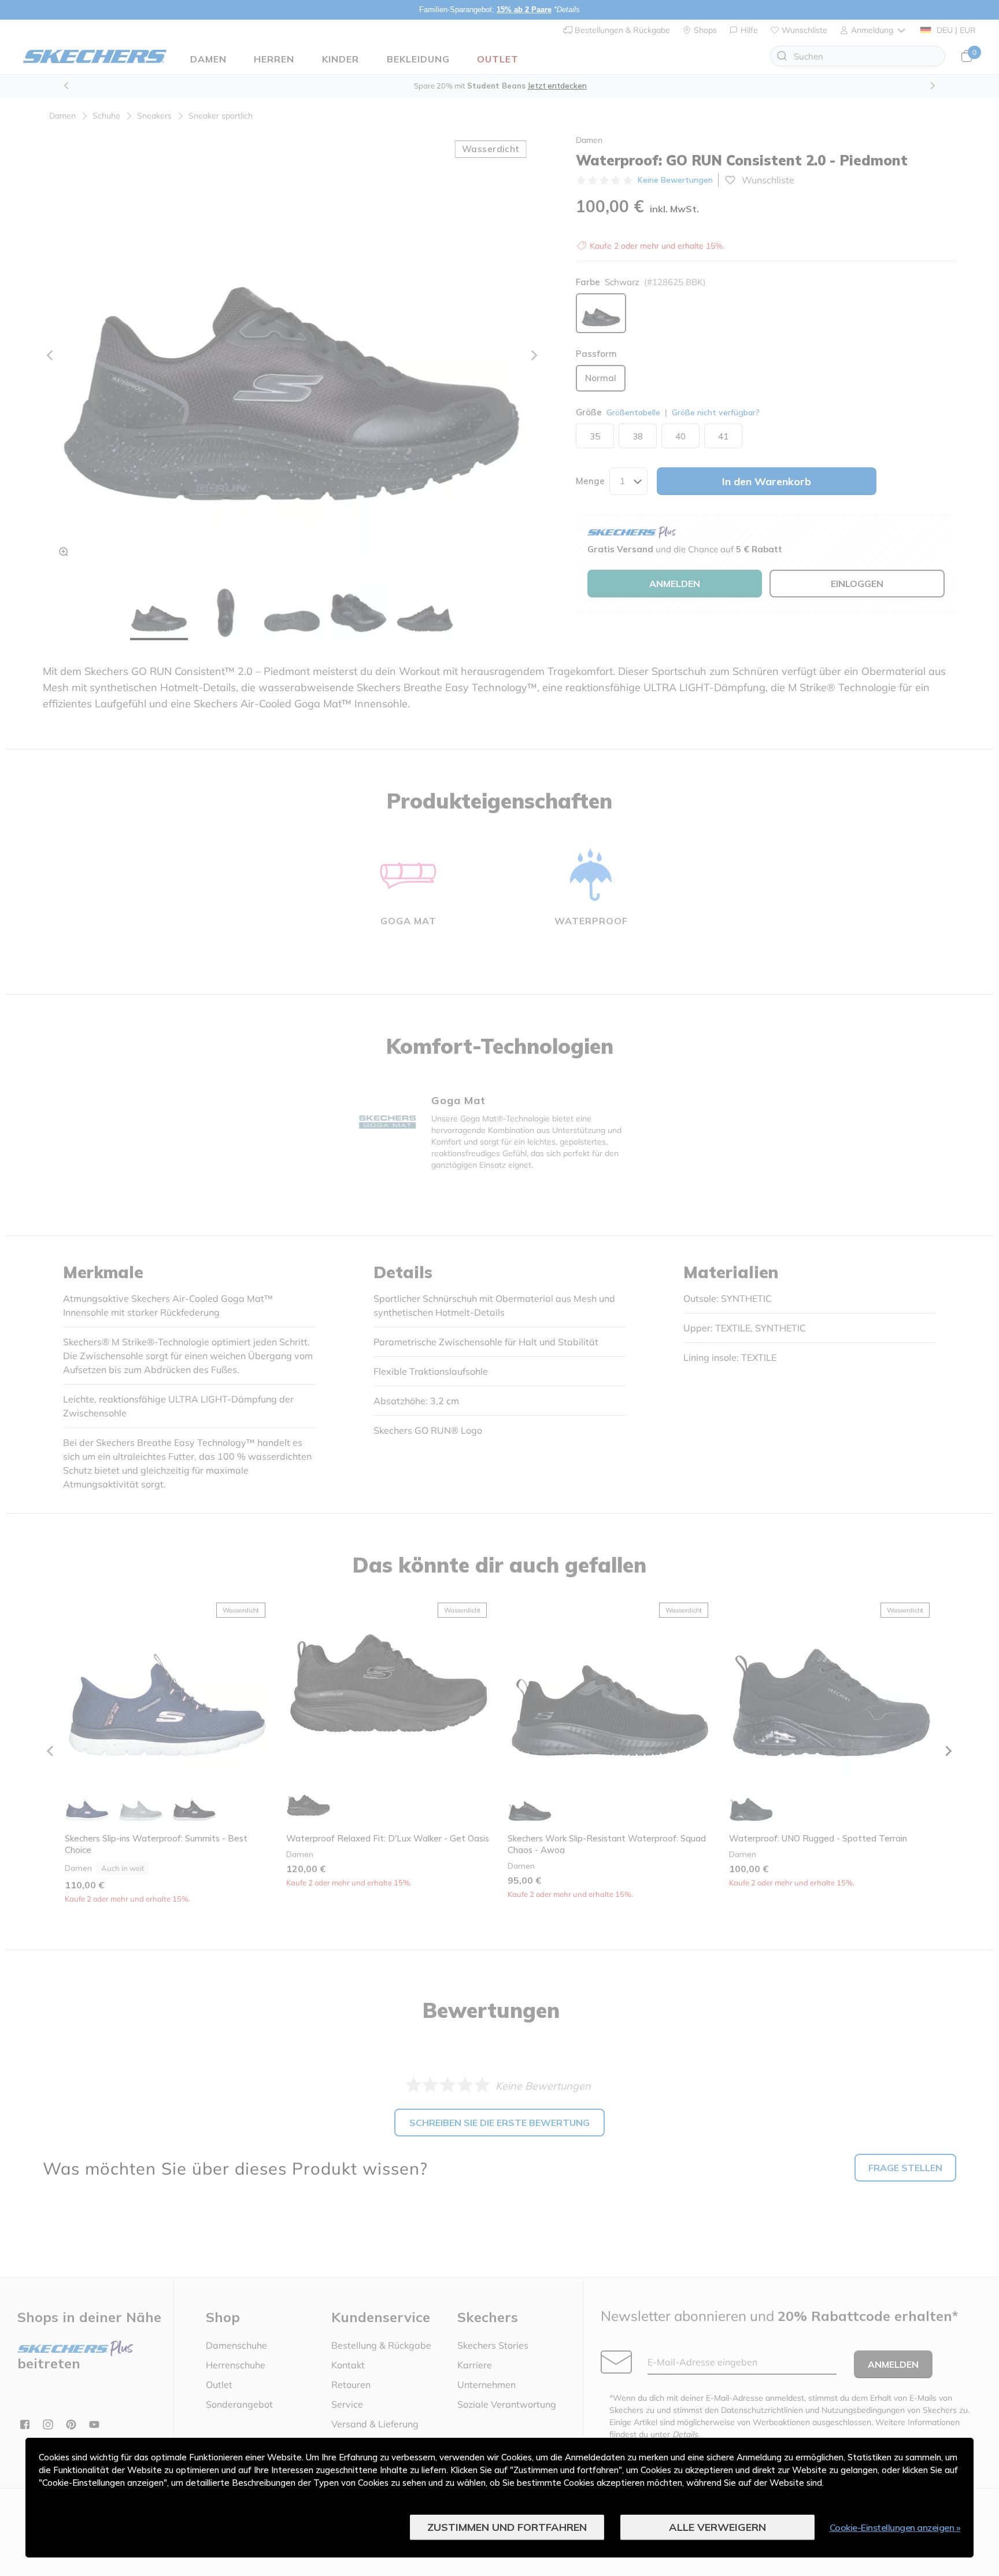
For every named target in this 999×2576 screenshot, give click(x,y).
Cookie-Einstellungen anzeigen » (895, 2527)
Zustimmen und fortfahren (507, 2527)
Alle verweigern (717, 2527)
